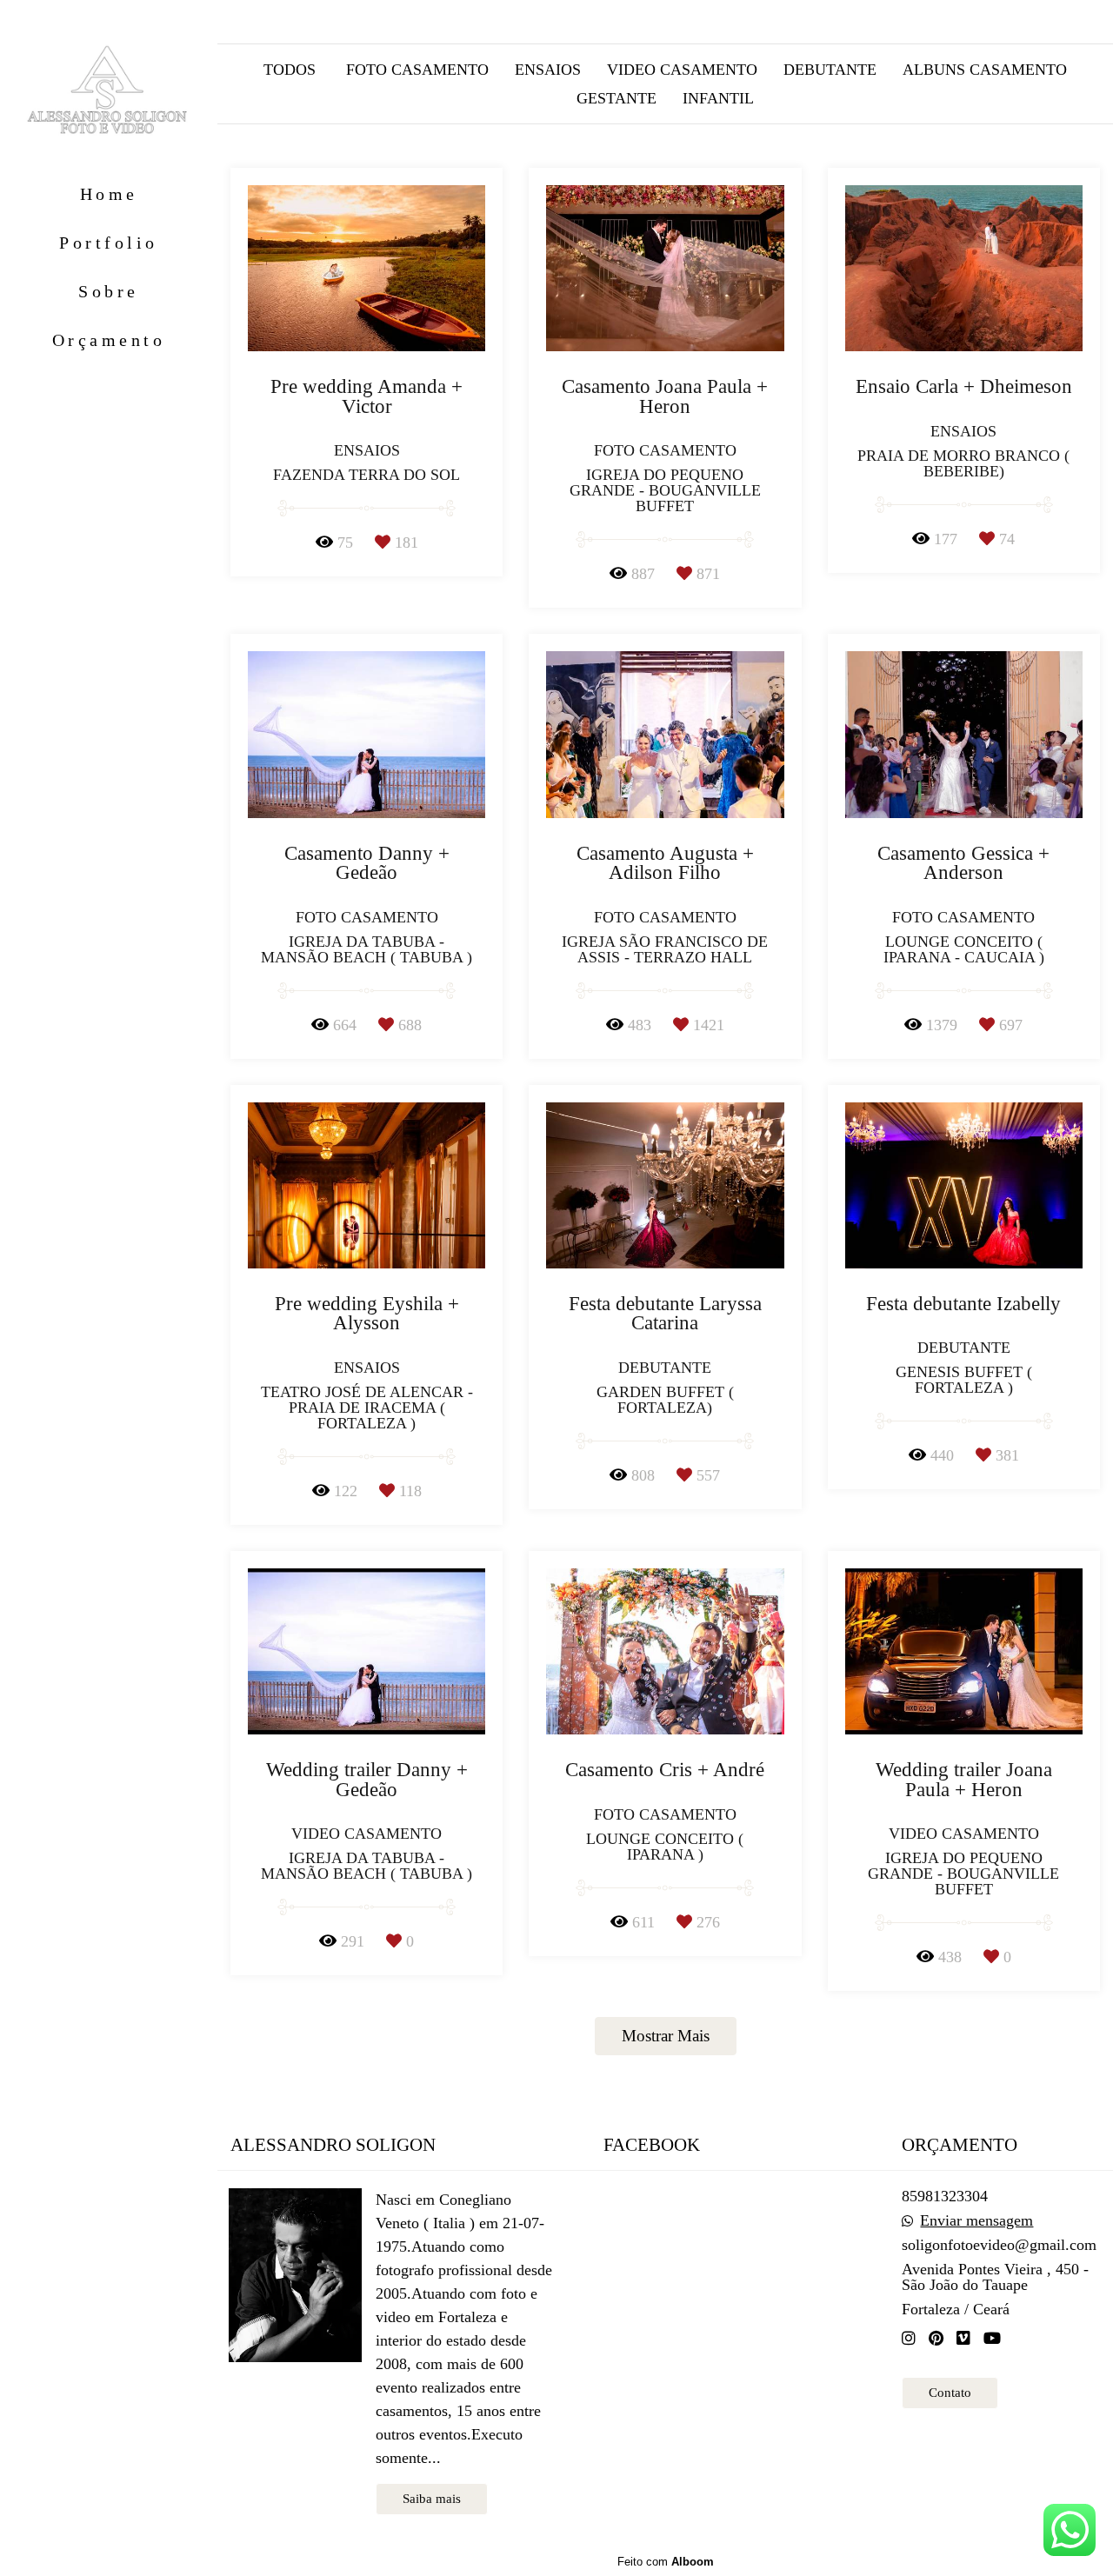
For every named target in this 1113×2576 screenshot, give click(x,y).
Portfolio (109, 243)
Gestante (616, 98)
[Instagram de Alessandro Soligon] (909, 2338)
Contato (950, 2393)
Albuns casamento (985, 70)
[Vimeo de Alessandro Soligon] (963, 2338)
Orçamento (109, 340)
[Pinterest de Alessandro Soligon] (936, 2338)
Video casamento (682, 70)
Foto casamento (417, 70)
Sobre (109, 291)
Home (109, 194)
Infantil (718, 98)
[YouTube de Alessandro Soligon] (992, 2338)
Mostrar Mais (666, 2036)
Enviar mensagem (976, 2220)
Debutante (830, 70)
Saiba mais (432, 2499)
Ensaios (548, 70)
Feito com (666, 2562)
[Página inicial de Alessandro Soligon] (109, 91)
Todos (290, 70)
